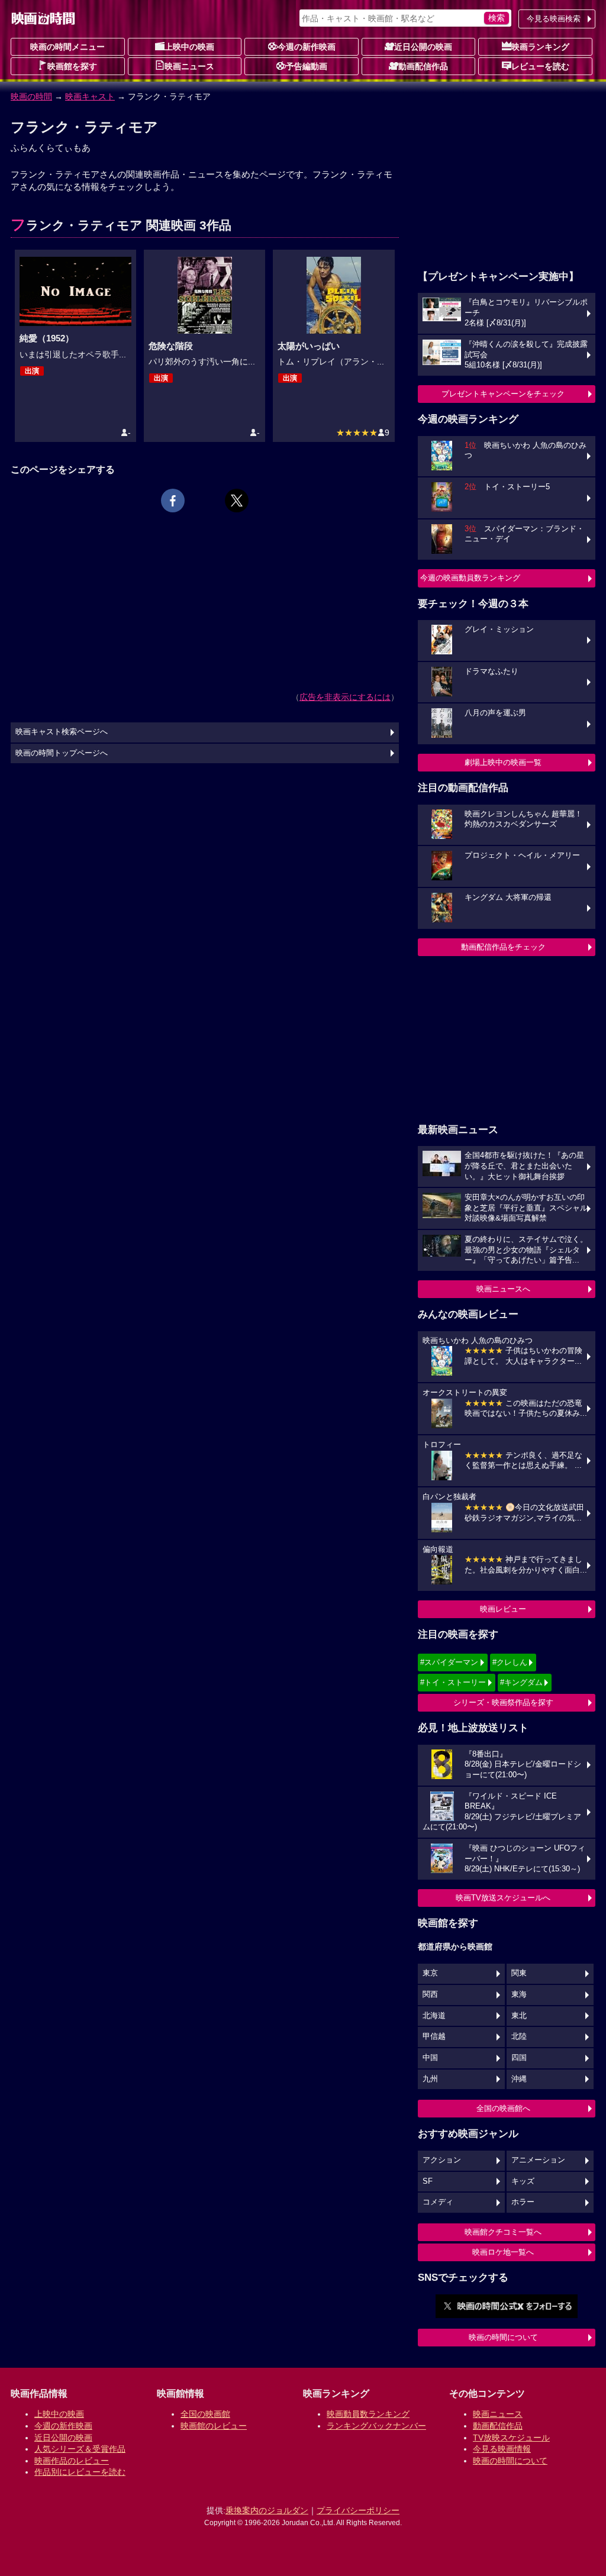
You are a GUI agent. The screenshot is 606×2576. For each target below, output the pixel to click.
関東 (519, 1973)
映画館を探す (72, 66)
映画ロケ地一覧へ (503, 2252)
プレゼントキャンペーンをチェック (503, 394)
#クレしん (510, 1662)
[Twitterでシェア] (237, 501)
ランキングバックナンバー (376, 2426)
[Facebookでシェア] (173, 501)
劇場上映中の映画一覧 (503, 762)
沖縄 (519, 2079)
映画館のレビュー (214, 2426)
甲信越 (434, 2036)
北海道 (434, 2016)
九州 (430, 2079)
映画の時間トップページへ (62, 753)
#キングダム (521, 1682)
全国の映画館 (205, 2414)
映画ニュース (189, 66)
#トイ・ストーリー (453, 1682)
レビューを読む (540, 66)
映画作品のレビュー (72, 2461)
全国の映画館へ (503, 2108)
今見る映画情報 (502, 2449)
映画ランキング (540, 47)
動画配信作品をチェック (503, 947)
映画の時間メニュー (67, 47)
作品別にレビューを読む (80, 2472)
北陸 (519, 2036)
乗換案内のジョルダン (267, 2510)
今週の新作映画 (307, 47)
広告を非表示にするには (345, 697)
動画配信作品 (423, 66)
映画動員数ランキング (368, 2414)
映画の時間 (31, 96)
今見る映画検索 (554, 19)
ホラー (523, 2202)
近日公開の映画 (423, 47)
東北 (519, 2016)
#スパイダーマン (449, 1662)
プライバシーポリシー (358, 2510)
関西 (430, 1994)
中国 (430, 2058)
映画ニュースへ (503, 1289)
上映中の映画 (189, 47)
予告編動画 (307, 66)
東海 (519, 1994)
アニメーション (538, 2160)
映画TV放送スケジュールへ (503, 1898)
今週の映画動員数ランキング (470, 578)
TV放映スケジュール (511, 2438)
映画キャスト (90, 96)
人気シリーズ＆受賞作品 (80, 2449)
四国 (519, 2058)
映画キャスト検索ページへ (62, 732)
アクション (442, 2160)
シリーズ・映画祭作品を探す (503, 1702)
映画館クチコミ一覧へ (503, 2232)
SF (428, 2181)
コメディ (438, 2202)
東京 (430, 1973)
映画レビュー (503, 1609)
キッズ (523, 2181)
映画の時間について (503, 2337)
